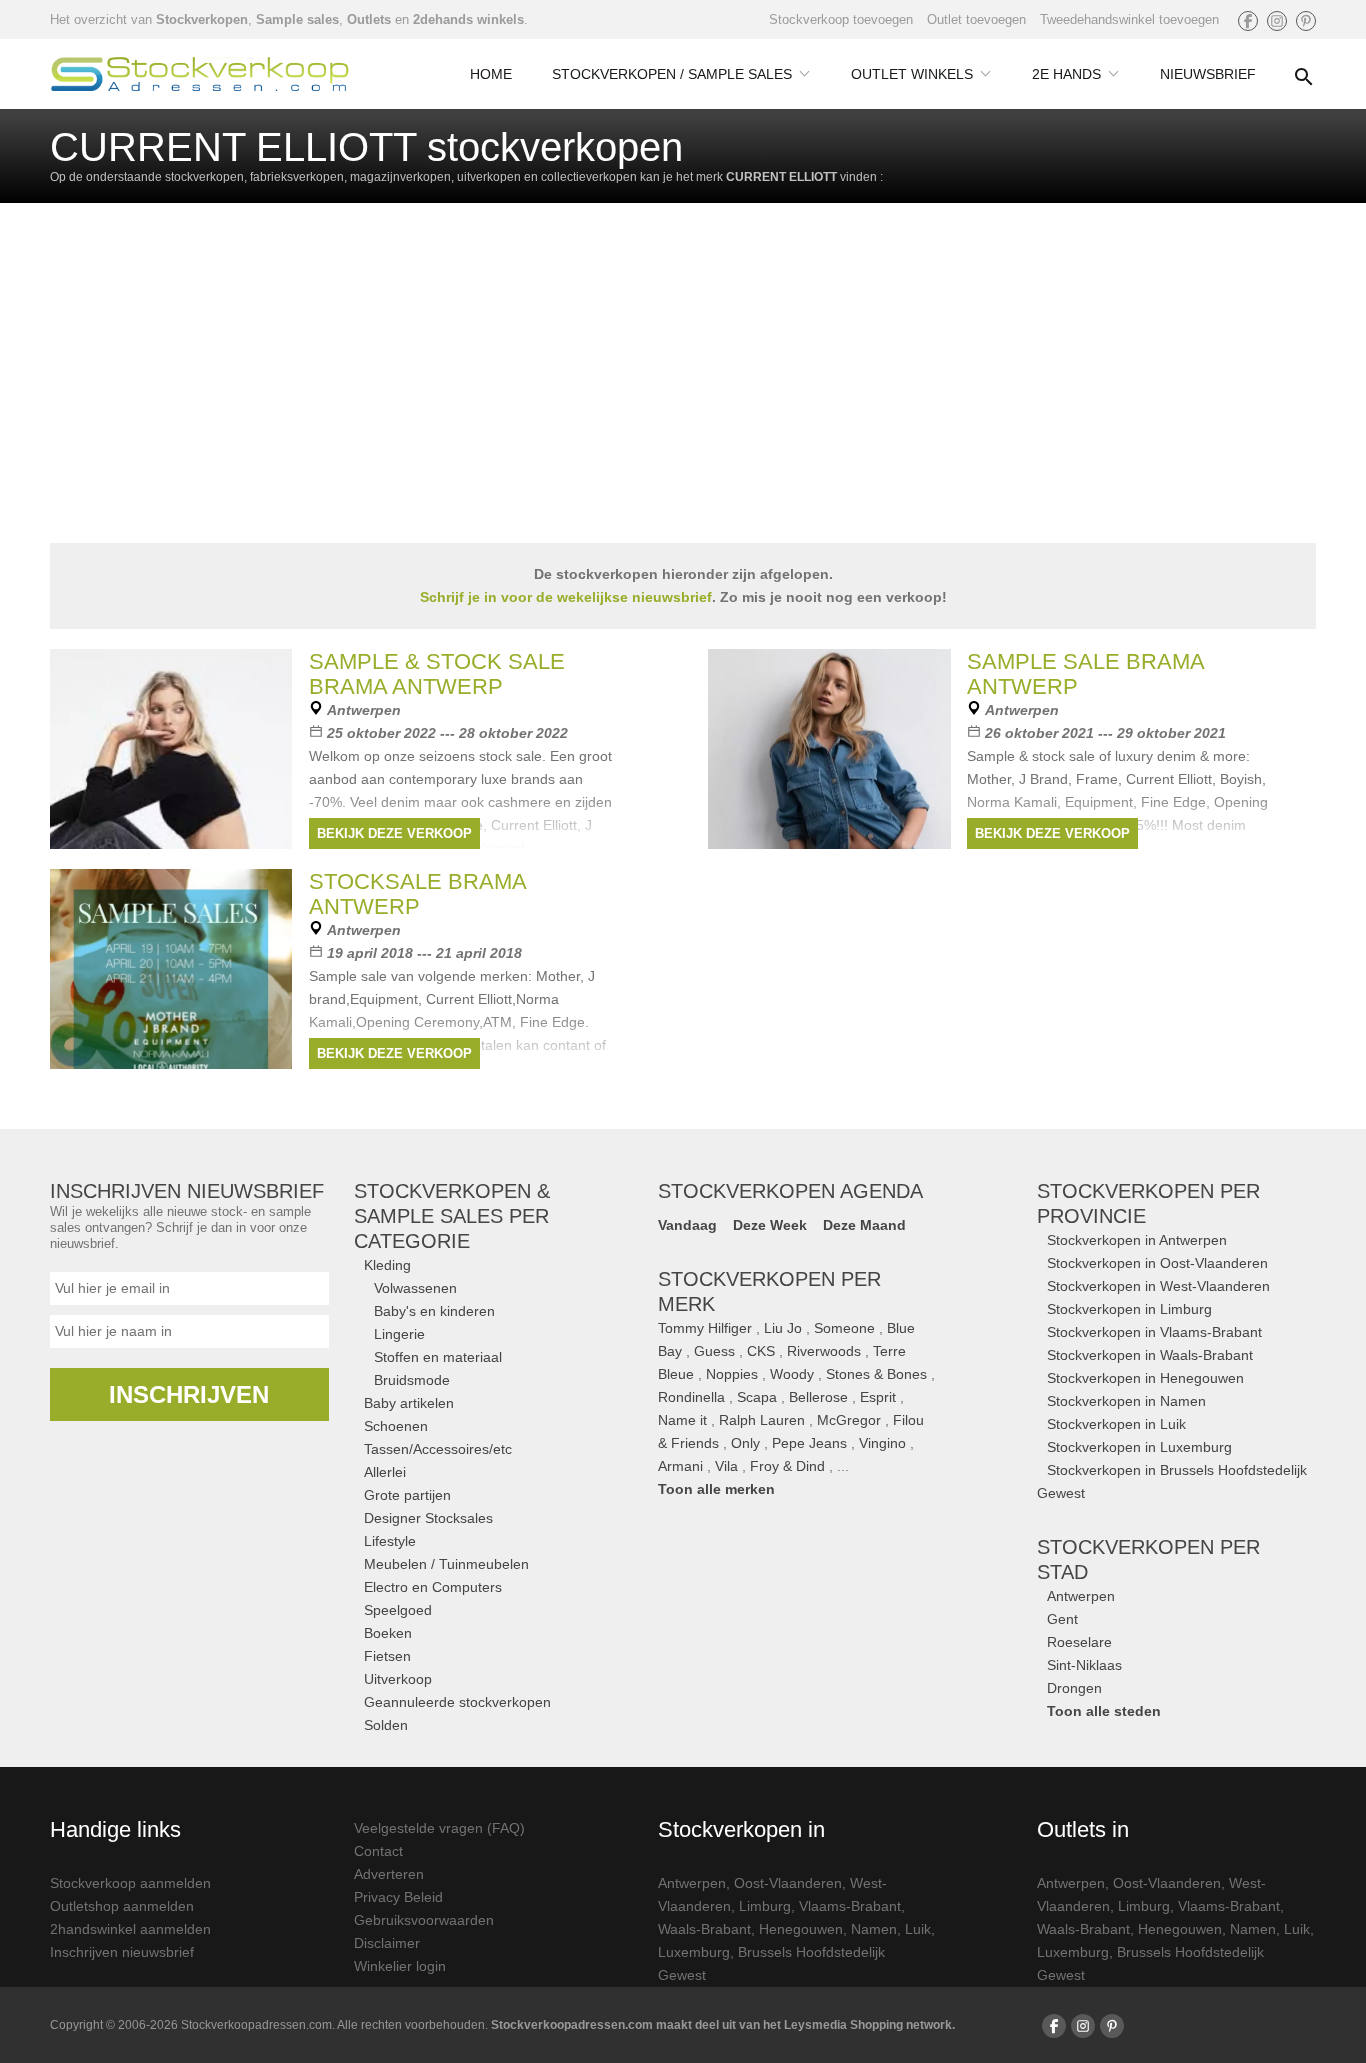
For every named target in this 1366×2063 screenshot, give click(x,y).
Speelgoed (398, 1610)
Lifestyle (390, 1541)
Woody (792, 1374)
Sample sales (297, 19)
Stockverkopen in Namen (1126, 1401)
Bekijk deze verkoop (394, 833)
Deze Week (770, 1225)
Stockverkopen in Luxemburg (1139, 1447)
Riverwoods (824, 1351)
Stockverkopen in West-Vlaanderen (1158, 1286)
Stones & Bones (876, 1374)
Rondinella (691, 1397)
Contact (378, 1851)
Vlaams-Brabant (850, 1906)
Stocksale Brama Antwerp (417, 894)
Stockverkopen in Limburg (1129, 1309)
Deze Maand (864, 1225)
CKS (761, 1351)
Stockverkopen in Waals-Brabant (1150, 1355)
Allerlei (385, 1472)
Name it (682, 1420)
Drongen (1074, 1688)
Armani (680, 1466)
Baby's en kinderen (434, 1311)
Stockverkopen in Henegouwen (1145, 1378)
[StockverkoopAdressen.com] (200, 74)
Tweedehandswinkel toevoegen (1129, 19)
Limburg (765, 1906)
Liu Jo (783, 1328)
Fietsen (387, 1656)
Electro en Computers (433, 1587)
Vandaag (687, 1225)
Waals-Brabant (704, 1929)
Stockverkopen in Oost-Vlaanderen (1157, 1263)
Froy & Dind (787, 1466)
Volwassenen (415, 1288)
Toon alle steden (1104, 1711)
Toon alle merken (716, 1489)
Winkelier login (400, 1966)
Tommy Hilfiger (705, 1328)
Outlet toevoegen (976, 19)
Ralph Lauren (762, 1420)
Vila (726, 1466)
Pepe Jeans (809, 1443)
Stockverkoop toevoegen (841, 19)
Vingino (882, 1443)
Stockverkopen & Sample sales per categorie (452, 1216)
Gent (1062, 1619)
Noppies (732, 1374)
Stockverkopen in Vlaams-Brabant (1154, 1332)
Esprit (878, 1397)
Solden (386, 1725)
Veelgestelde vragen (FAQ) (439, 1828)
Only (745, 1443)
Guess (714, 1351)
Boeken (388, 1633)
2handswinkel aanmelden (130, 1929)
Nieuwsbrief (1208, 74)
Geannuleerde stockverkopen (457, 1702)
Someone (844, 1328)
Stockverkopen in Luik (1116, 1424)
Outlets (369, 19)
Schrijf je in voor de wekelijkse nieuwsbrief (566, 597)
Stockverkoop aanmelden (130, 1883)
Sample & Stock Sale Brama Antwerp (437, 674)
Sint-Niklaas (1084, 1665)
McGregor (849, 1420)
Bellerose (818, 1397)
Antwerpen (1081, 1596)
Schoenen (396, 1426)
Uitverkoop (398, 1679)
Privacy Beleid (398, 1897)
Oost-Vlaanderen (788, 1883)
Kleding (387, 1265)
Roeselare (1079, 1642)
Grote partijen (407, 1495)
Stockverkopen (202, 19)
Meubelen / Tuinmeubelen (446, 1564)
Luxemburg (694, 1952)
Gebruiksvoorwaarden (424, 1920)
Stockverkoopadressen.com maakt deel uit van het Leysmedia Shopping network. (723, 2025)
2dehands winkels (468, 19)
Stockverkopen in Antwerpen (1137, 1240)
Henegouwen (801, 1929)
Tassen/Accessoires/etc (438, 1449)
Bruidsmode (412, 1380)
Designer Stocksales (428, 1518)
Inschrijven (189, 1394)
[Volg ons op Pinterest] (1306, 21)
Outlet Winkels (912, 74)
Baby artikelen (409, 1403)
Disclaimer (387, 1943)
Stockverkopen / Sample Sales (672, 74)
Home (491, 74)
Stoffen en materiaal (438, 1357)
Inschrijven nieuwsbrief (122, 1952)
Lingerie (399, 1334)
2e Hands (1066, 74)
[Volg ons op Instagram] (1277, 21)
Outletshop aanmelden (122, 1906)
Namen (874, 1929)
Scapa (757, 1397)
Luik (918, 1929)
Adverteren (389, 1874)
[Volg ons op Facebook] (1248, 21)
